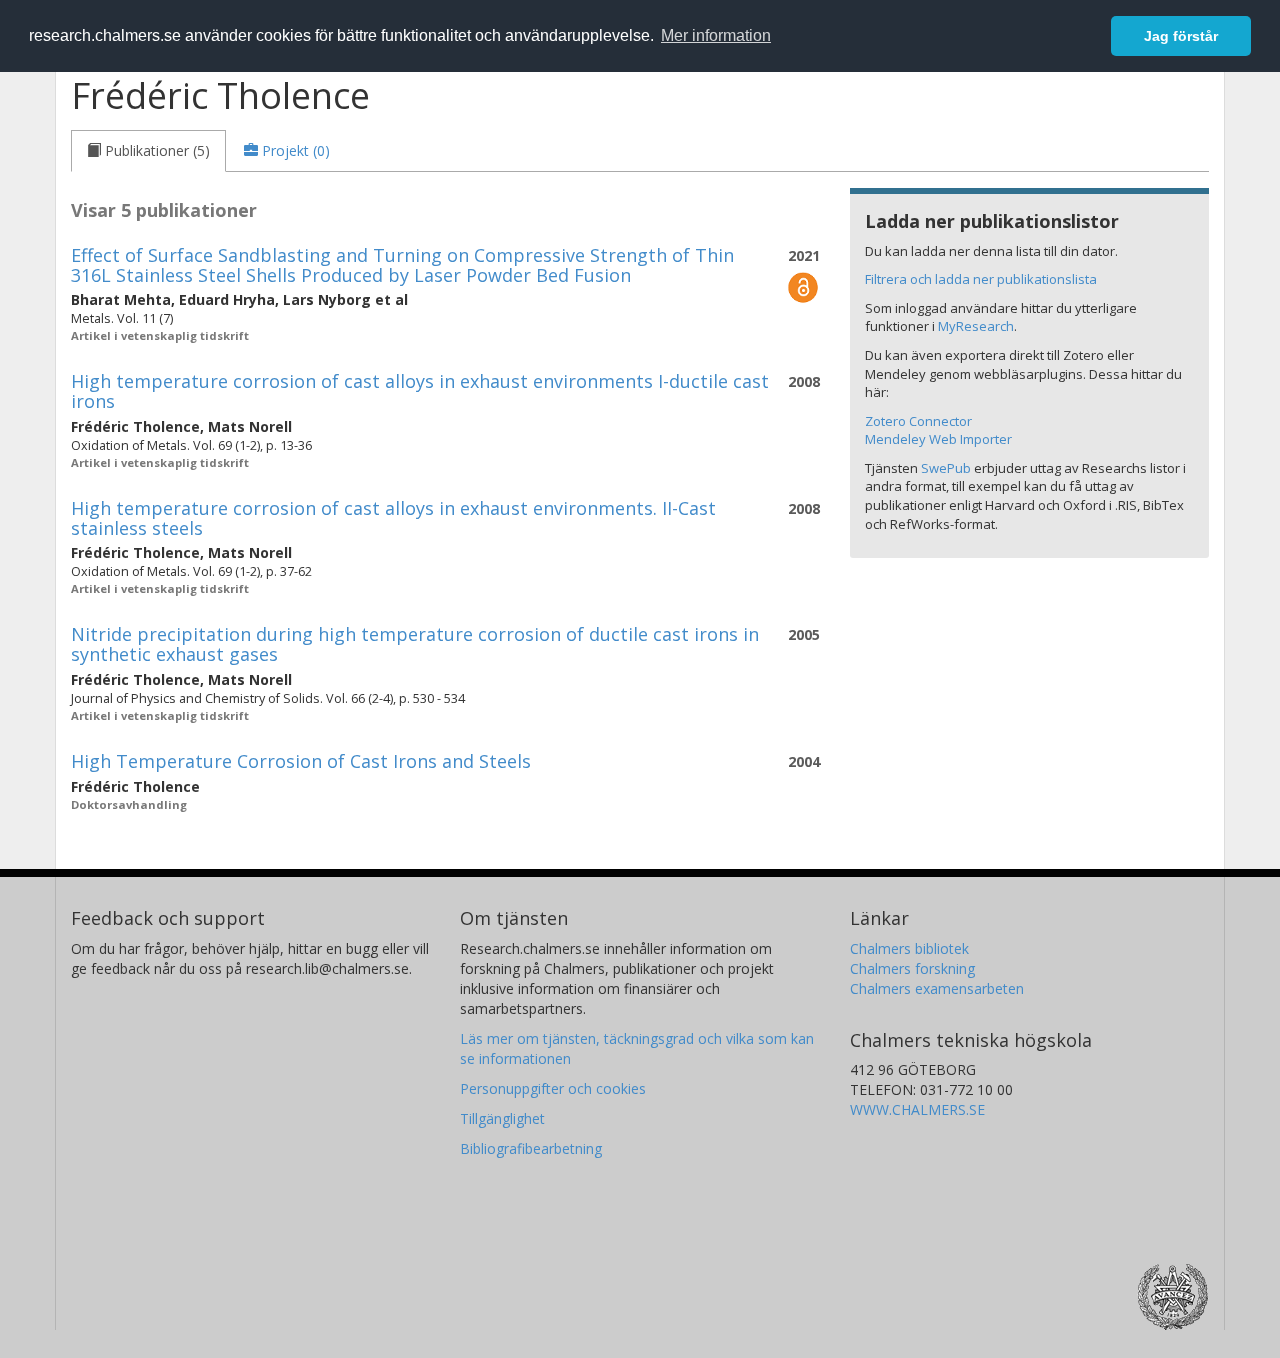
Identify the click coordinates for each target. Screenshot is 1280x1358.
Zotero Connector (918, 421)
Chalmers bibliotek (909, 948)
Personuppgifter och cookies (553, 1088)
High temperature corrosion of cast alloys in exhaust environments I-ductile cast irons (420, 391)
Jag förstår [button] (1181, 36)
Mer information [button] (716, 35)
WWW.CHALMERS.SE (917, 1109)
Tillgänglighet (502, 1118)
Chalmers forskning (912, 968)
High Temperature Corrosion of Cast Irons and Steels (301, 761)
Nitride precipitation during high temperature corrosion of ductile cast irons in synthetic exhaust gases (415, 644)
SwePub (946, 468)
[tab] (148, 151)
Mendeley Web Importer (938, 439)
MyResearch (976, 326)
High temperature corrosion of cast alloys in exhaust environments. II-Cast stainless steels (393, 518)
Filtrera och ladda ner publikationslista (981, 279)
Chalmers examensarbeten (937, 988)
